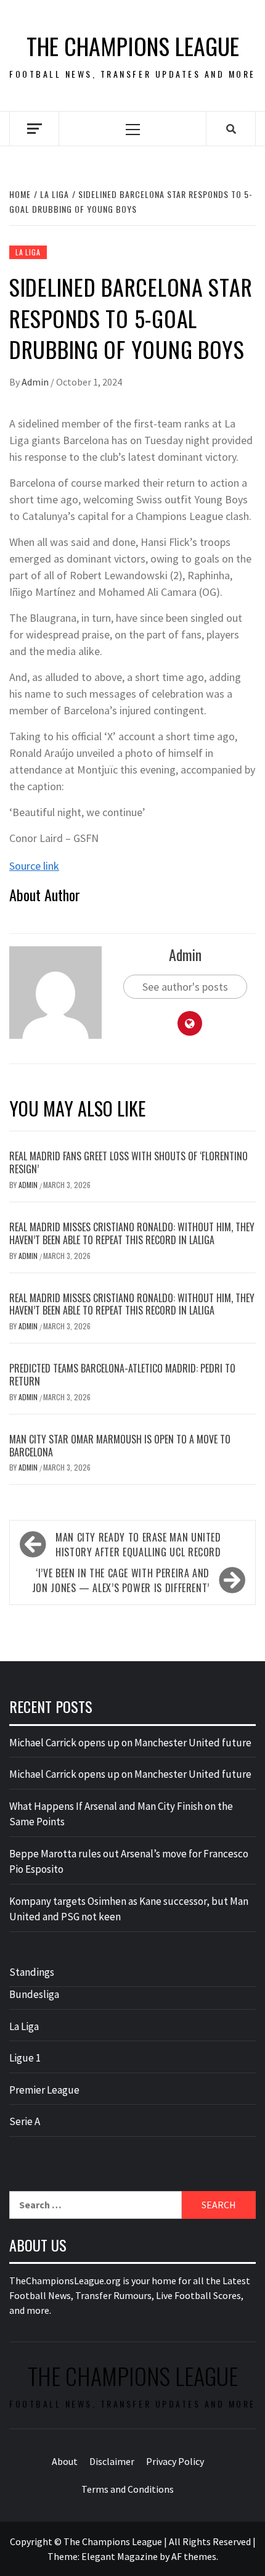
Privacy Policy (175, 2461)
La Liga (28, 252)
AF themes (194, 2556)
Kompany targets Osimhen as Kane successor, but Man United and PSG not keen (129, 1909)
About (65, 2461)
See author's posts (185, 987)
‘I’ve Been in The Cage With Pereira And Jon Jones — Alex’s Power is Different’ (121, 1580)
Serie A (25, 2121)
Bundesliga (34, 1994)
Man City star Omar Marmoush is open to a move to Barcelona (120, 1446)
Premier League (44, 2090)
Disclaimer (112, 2461)
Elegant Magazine (120, 2556)
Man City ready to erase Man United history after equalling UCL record (138, 1545)
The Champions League (133, 46)
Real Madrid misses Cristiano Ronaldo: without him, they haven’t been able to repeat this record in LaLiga (132, 1233)
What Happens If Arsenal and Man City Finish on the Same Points (121, 1814)
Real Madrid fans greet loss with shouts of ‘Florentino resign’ (128, 1162)
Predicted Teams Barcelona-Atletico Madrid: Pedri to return (122, 1375)
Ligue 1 (25, 2058)
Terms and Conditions (128, 2489)
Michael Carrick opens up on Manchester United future (130, 1743)
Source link (34, 866)
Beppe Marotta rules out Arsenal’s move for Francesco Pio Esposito (129, 1862)
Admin (36, 382)
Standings (32, 1972)
